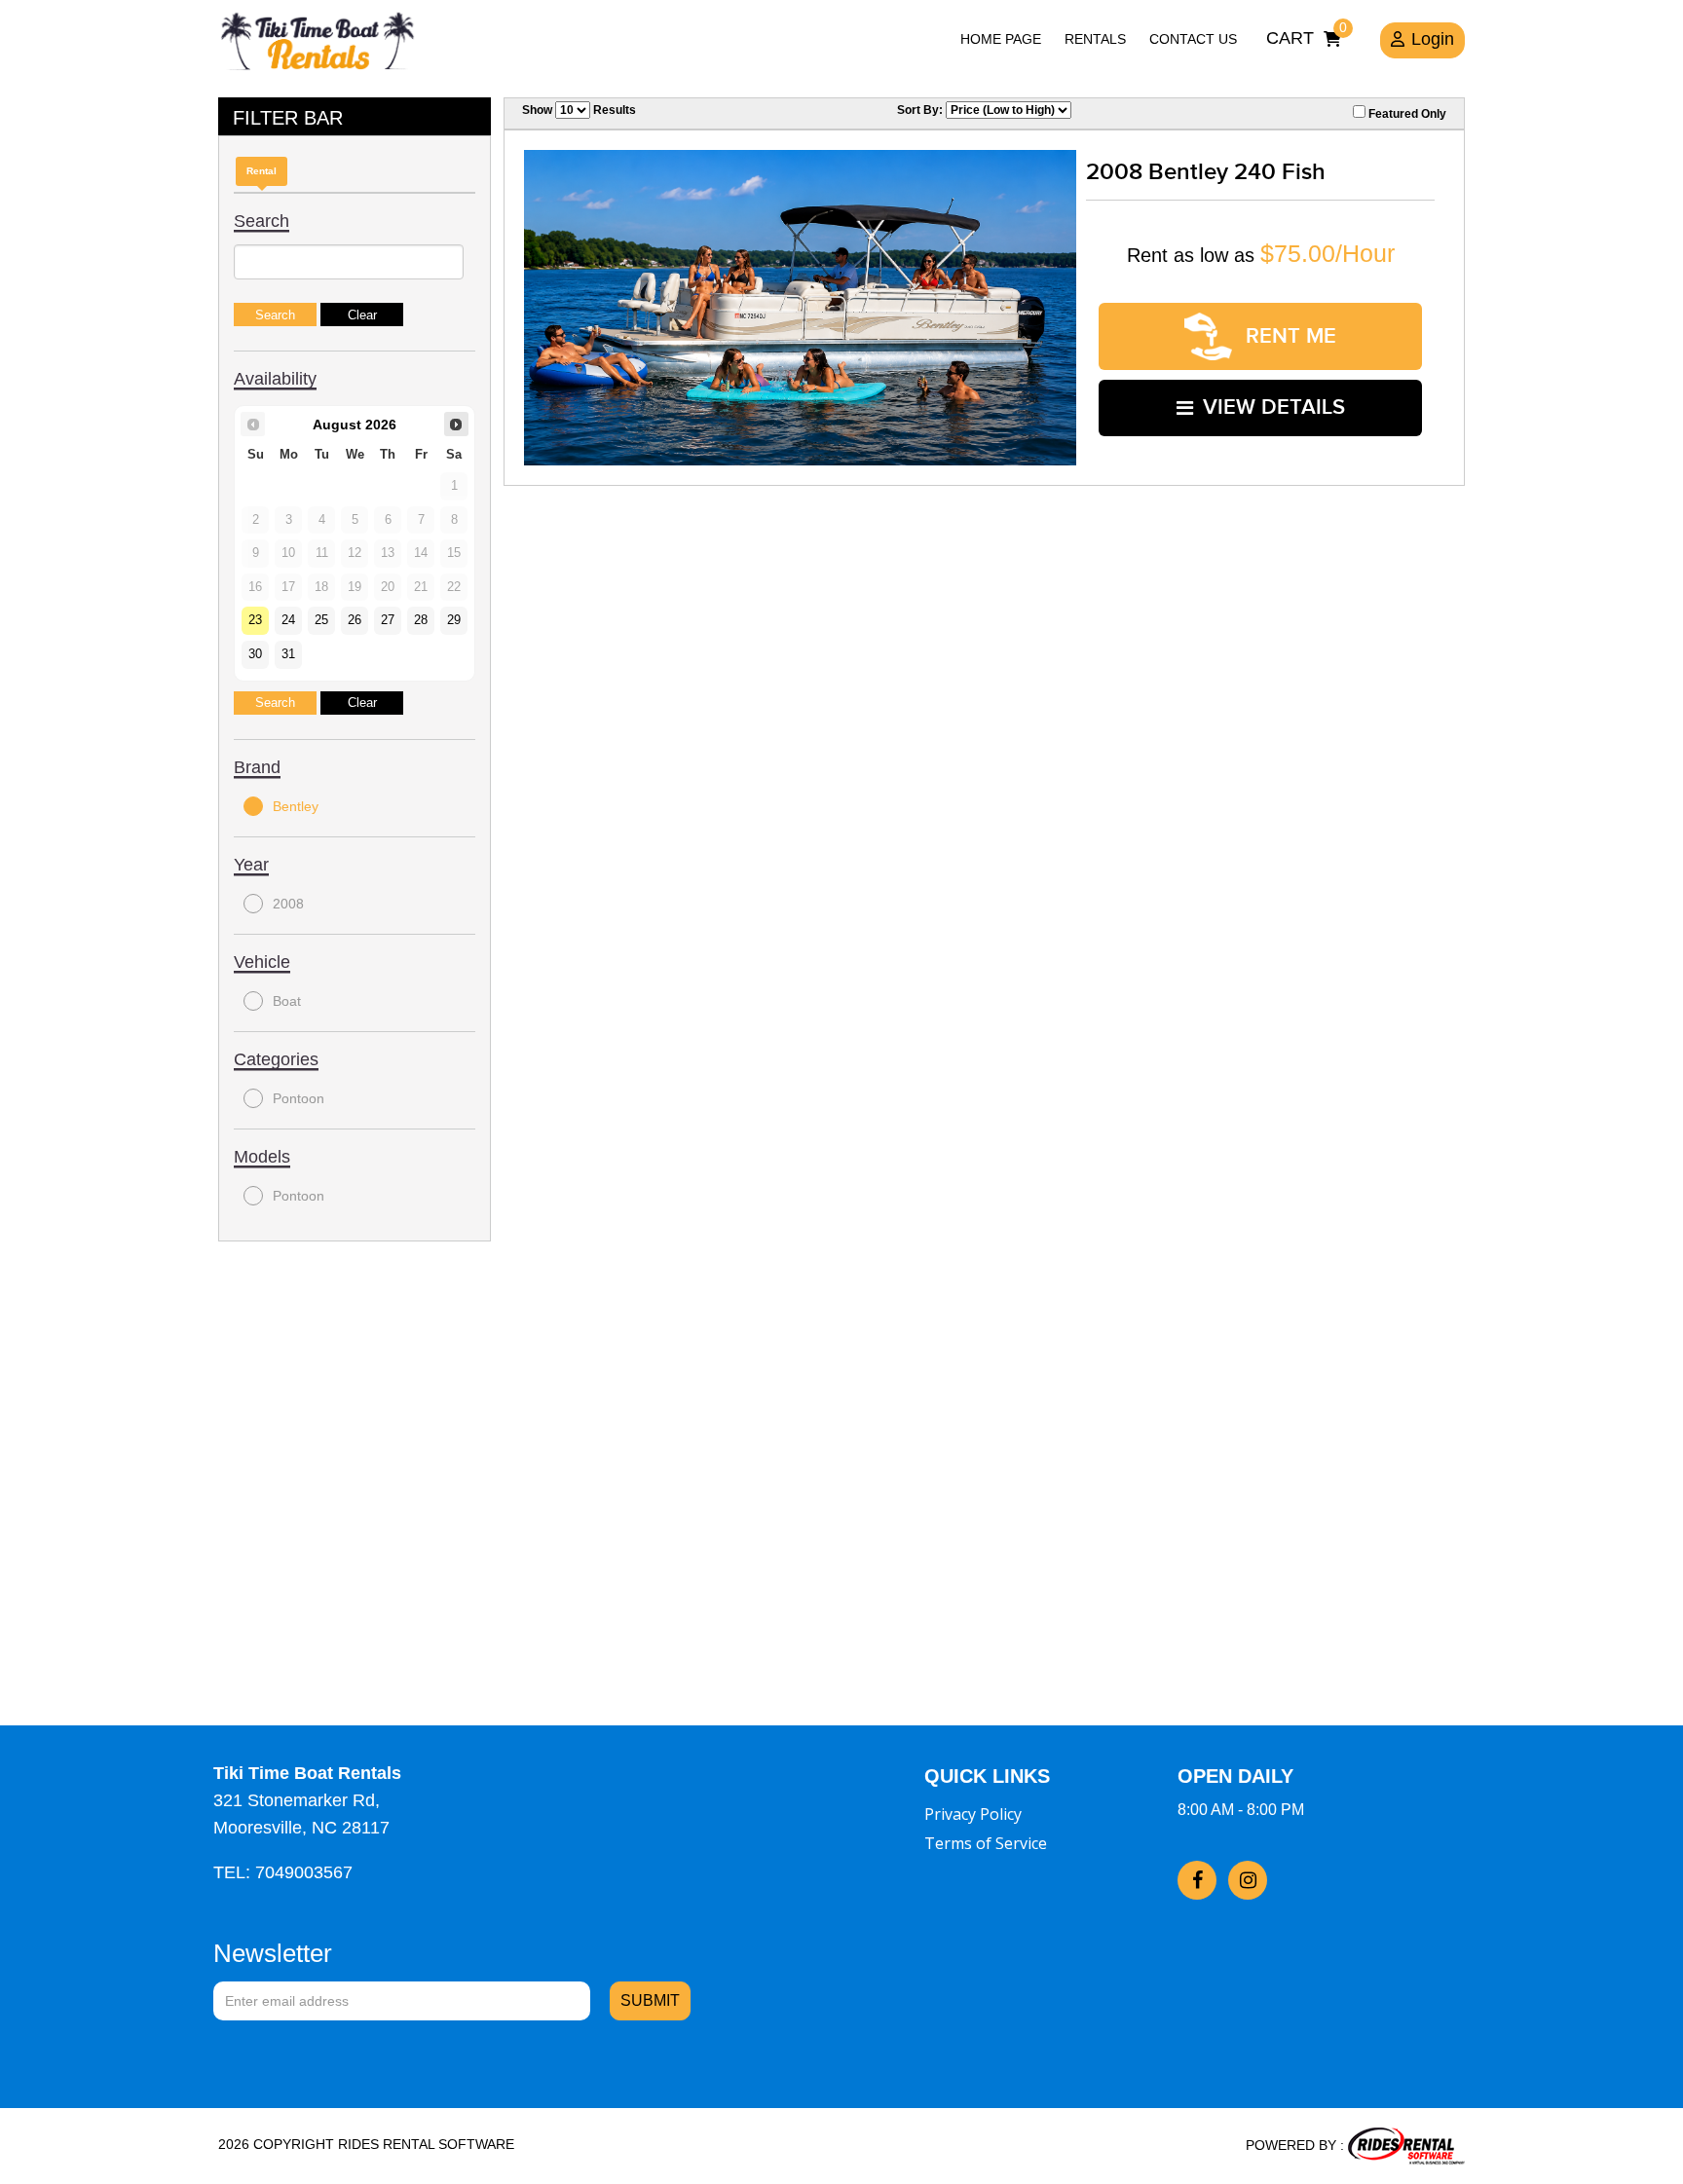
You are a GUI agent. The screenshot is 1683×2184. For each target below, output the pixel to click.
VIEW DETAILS (1274, 407)
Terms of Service (986, 1843)
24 (288, 620)
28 (421, 620)
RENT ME (1288, 336)
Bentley (296, 806)
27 (388, 620)
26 (355, 620)
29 (454, 620)
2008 (288, 904)
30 (255, 654)
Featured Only (1406, 114)
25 (321, 620)
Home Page (1001, 39)
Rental (262, 171)
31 (288, 654)
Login (1433, 39)
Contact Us (1193, 39)
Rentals (1095, 39)
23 (255, 620)
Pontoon (299, 1098)
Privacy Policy (973, 1814)
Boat (287, 1001)
